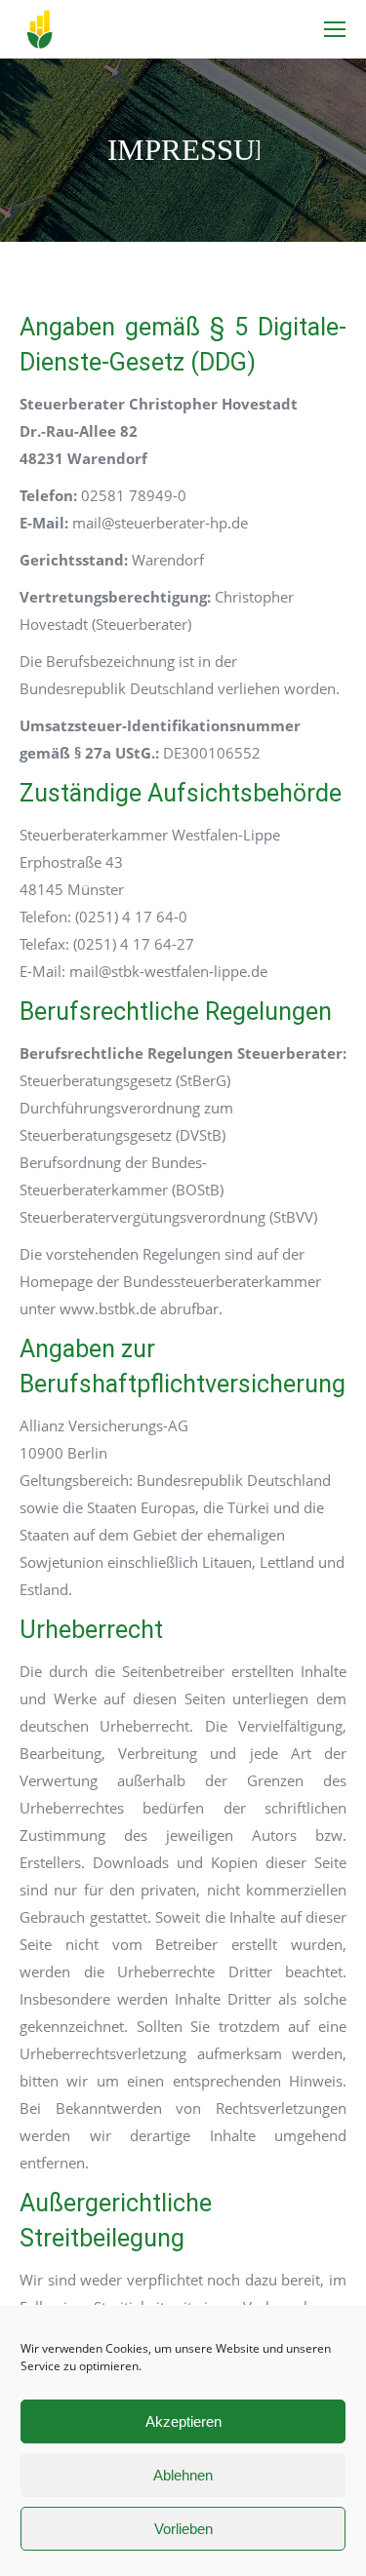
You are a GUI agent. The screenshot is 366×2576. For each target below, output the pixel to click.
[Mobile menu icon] (335, 29)
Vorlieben (183, 2529)
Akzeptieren (183, 2421)
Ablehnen (183, 2475)
